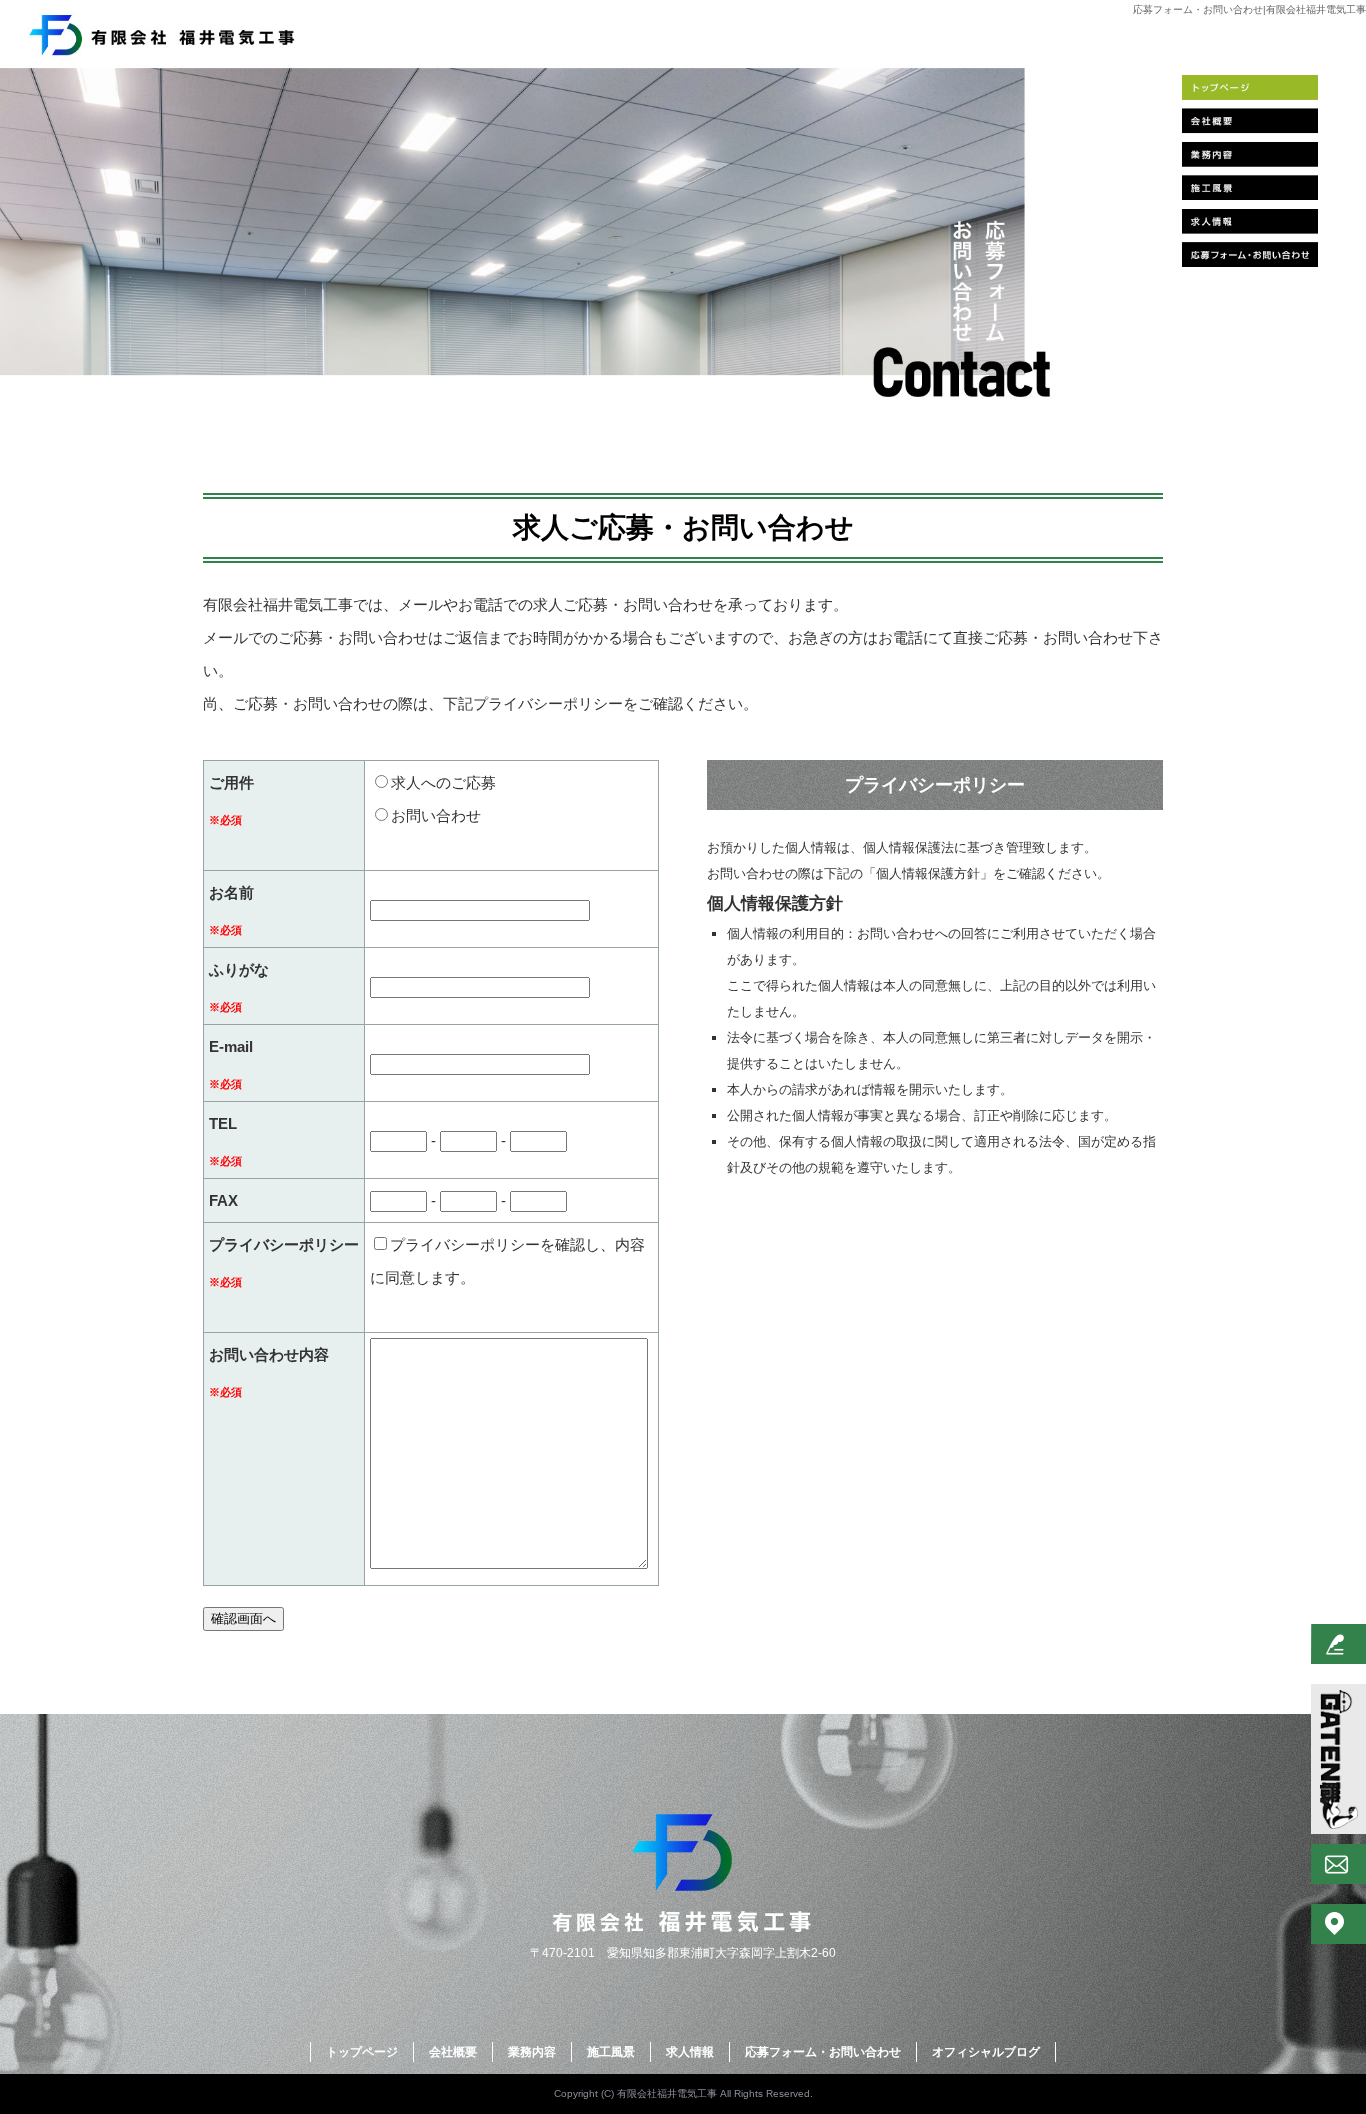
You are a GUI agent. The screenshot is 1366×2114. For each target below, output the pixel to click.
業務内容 (1250, 155)
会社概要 (1250, 123)
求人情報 (1250, 219)
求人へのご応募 (443, 782)
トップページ (1250, 91)
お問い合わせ (436, 815)
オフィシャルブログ (986, 2052)
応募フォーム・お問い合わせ (1250, 251)
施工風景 (1250, 187)
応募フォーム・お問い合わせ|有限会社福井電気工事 (1249, 9)
